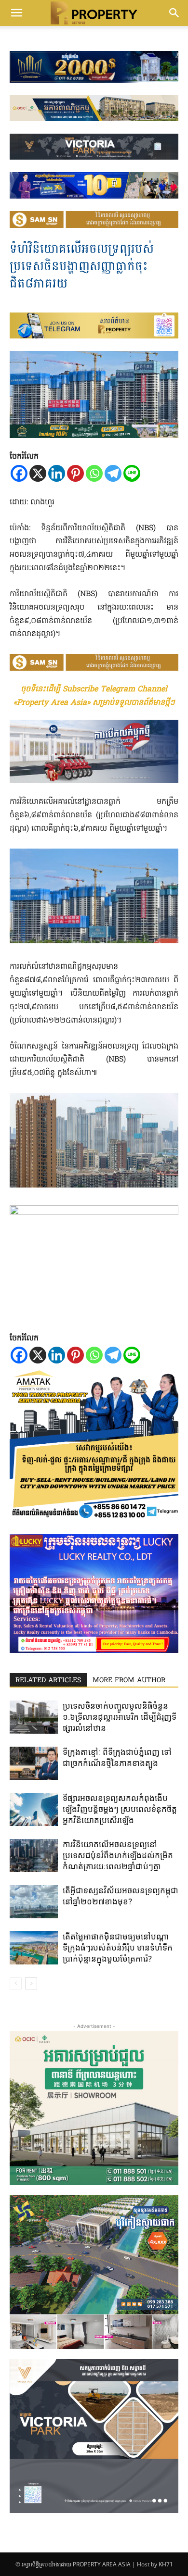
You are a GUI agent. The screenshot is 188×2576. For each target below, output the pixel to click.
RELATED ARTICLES (48, 1681)
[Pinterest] (75, 473)
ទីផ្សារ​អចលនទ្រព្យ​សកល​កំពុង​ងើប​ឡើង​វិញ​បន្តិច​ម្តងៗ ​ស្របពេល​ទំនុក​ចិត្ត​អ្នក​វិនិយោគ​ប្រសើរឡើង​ (120, 1809)
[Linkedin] (57, 473)
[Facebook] (19, 473)
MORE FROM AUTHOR (129, 1681)
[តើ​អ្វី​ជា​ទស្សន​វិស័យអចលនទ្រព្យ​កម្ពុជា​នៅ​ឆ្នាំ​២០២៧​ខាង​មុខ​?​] (34, 1902)
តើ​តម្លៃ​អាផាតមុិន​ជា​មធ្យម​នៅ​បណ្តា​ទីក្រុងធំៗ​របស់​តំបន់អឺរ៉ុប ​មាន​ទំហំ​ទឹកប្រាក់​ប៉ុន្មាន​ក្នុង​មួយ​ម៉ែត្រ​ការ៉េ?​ (118, 1948)
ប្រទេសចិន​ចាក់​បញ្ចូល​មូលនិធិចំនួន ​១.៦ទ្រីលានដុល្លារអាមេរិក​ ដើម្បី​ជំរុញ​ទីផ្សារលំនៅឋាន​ (120, 1717)
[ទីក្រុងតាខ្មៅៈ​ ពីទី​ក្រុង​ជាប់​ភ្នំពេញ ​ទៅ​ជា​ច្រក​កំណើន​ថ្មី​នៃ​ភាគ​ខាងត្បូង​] (34, 1763)
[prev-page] (16, 1983)
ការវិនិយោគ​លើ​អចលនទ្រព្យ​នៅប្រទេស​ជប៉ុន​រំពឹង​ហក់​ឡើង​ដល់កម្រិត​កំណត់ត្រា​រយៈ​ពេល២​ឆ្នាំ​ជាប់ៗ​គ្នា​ (118, 1855)
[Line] (132, 473)
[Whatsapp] (94, 473)
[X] (38, 473)
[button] (16, 13)
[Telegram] (113, 473)
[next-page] (31, 1983)
